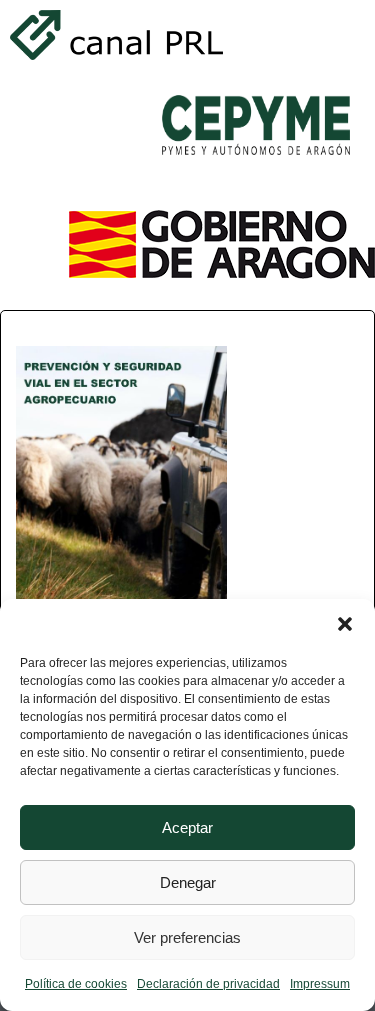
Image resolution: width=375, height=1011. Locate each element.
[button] (345, 624)
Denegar (188, 882)
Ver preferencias (187, 937)
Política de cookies (76, 984)
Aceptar (187, 827)
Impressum (320, 984)
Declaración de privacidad (208, 984)
